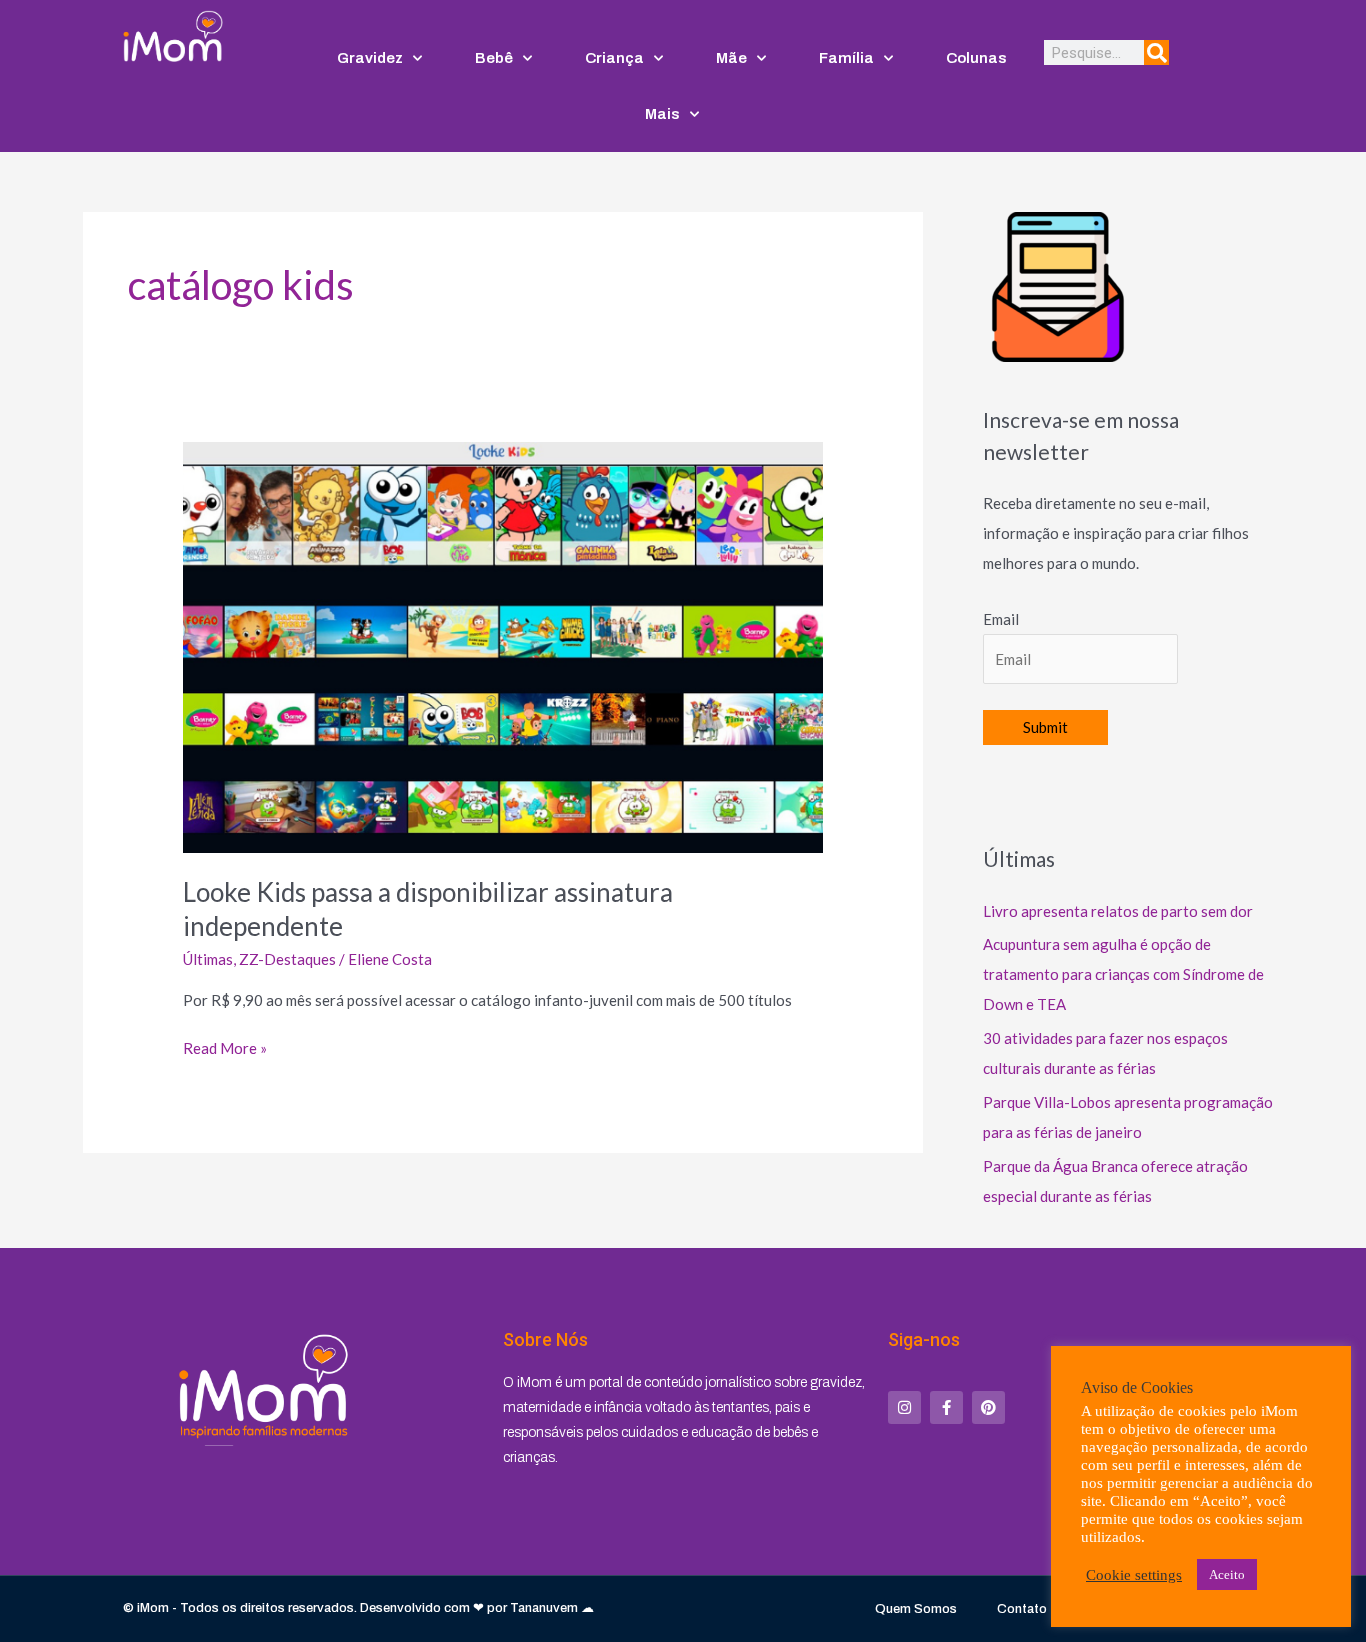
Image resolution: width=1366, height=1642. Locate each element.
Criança (614, 58)
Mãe (731, 58)
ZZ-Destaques (287, 959)
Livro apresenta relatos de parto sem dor (1118, 911)
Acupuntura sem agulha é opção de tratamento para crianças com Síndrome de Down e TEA (1123, 974)
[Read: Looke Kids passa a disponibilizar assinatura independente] (503, 646)
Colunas (976, 58)
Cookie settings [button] (1134, 1575)
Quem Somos (916, 1609)
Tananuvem (544, 1608)
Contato (1022, 1609)
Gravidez (370, 58)
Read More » (225, 1046)
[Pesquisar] (1156, 52)
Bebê (494, 58)
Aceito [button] (1227, 1574)
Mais (662, 114)
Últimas (208, 959)
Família (846, 58)
